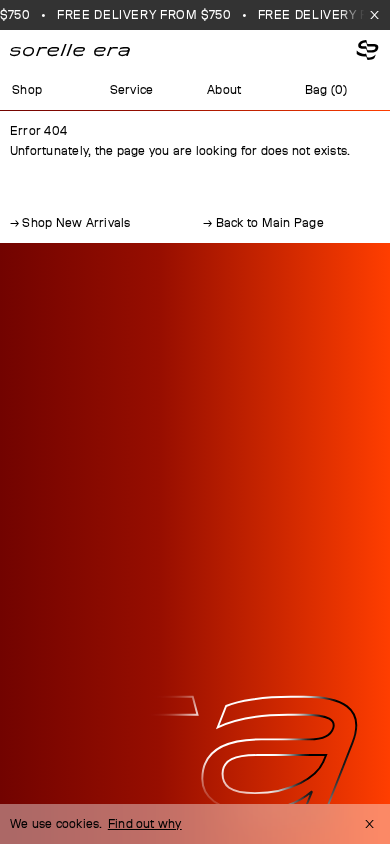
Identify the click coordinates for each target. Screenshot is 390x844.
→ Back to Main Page (263, 223)
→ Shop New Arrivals (70, 223)
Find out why (145, 824)
